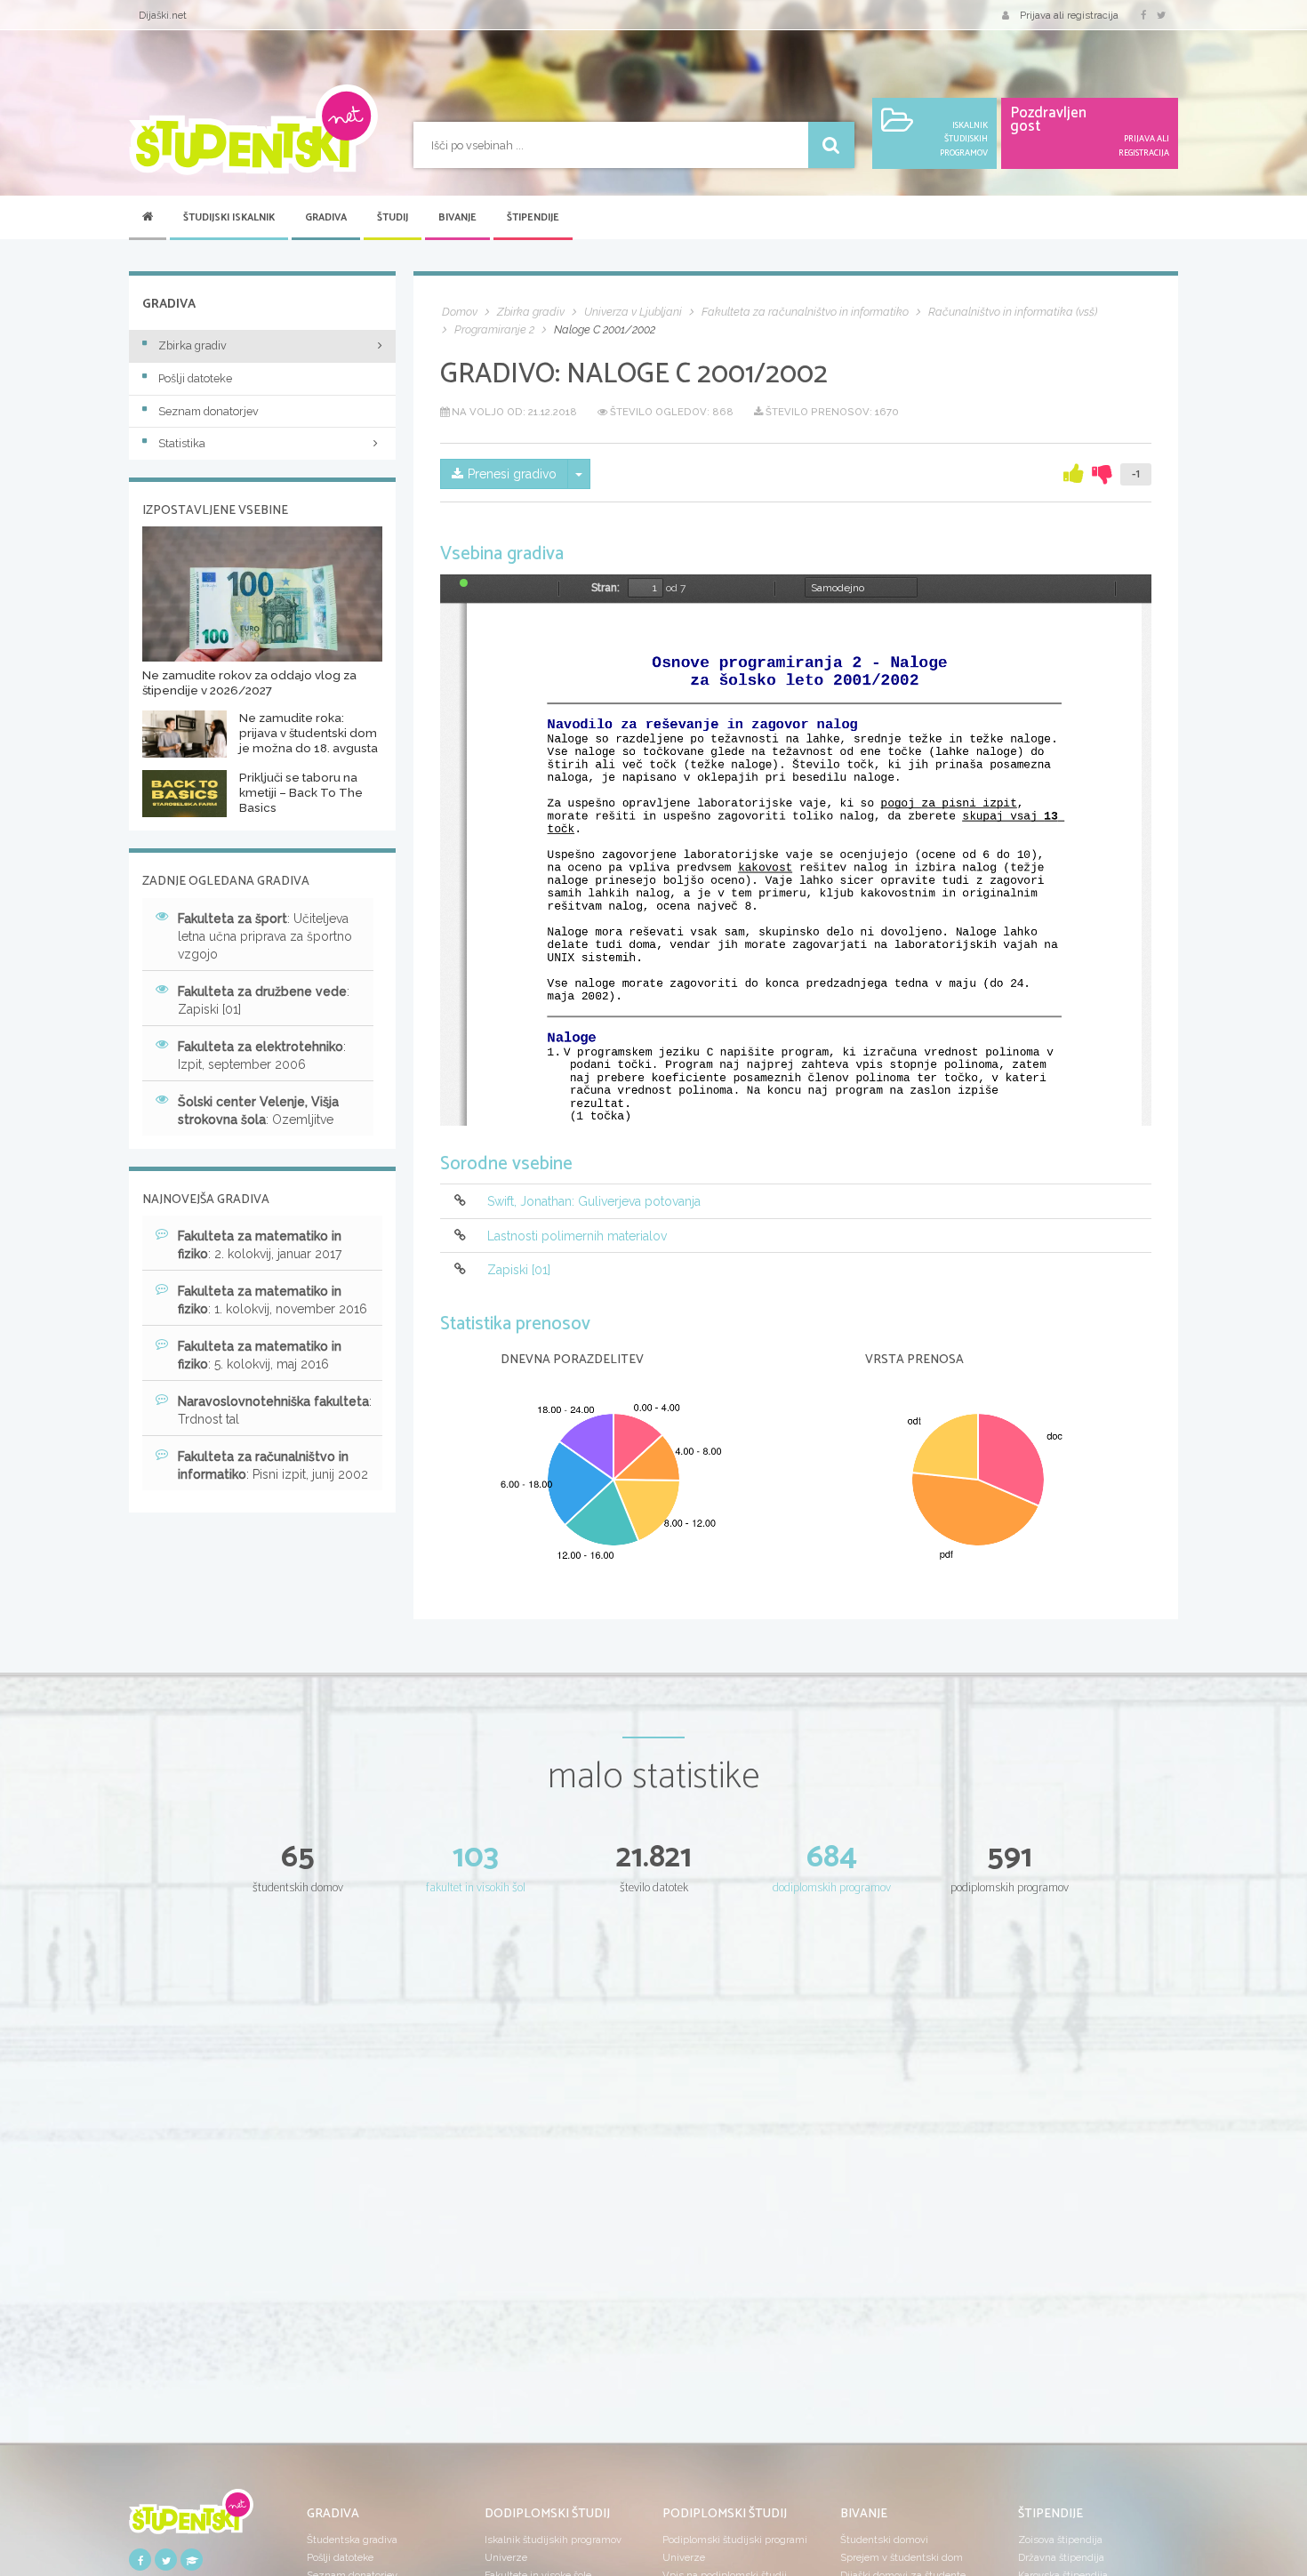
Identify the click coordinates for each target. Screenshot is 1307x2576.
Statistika (182, 443)
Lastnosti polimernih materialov (577, 1236)
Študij (393, 218)
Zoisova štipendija (1060, 2540)
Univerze (506, 2557)
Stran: (605, 588)
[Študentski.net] (253, 130)
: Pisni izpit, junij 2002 (273, 1465)
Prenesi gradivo (512, 474)
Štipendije (533, 218)
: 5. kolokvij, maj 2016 (260, 1355)
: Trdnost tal (275, 1410)
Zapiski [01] (519, 1270)
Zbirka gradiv (192, 345)
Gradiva (326, 218)
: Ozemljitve (258, 1111)
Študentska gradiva (352, 2540)
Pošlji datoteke (195, 378)
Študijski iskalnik (229, 218)
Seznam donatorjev (208, 411)
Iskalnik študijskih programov (553, 2540)
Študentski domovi (884, 2540)
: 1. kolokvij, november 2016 (273, 1300)
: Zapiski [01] (264, 1000)
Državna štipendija (1061, 2557)
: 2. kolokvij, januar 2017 (260, 1245)
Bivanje (457, 218)
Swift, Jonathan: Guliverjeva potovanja (594, 1202)
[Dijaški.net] (191, 2517)
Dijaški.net (163, 15)
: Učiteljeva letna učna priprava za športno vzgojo (265, 936)
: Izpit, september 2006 (262, 1055)
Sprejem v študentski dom (902, 2557)
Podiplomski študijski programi (735, 2540)
